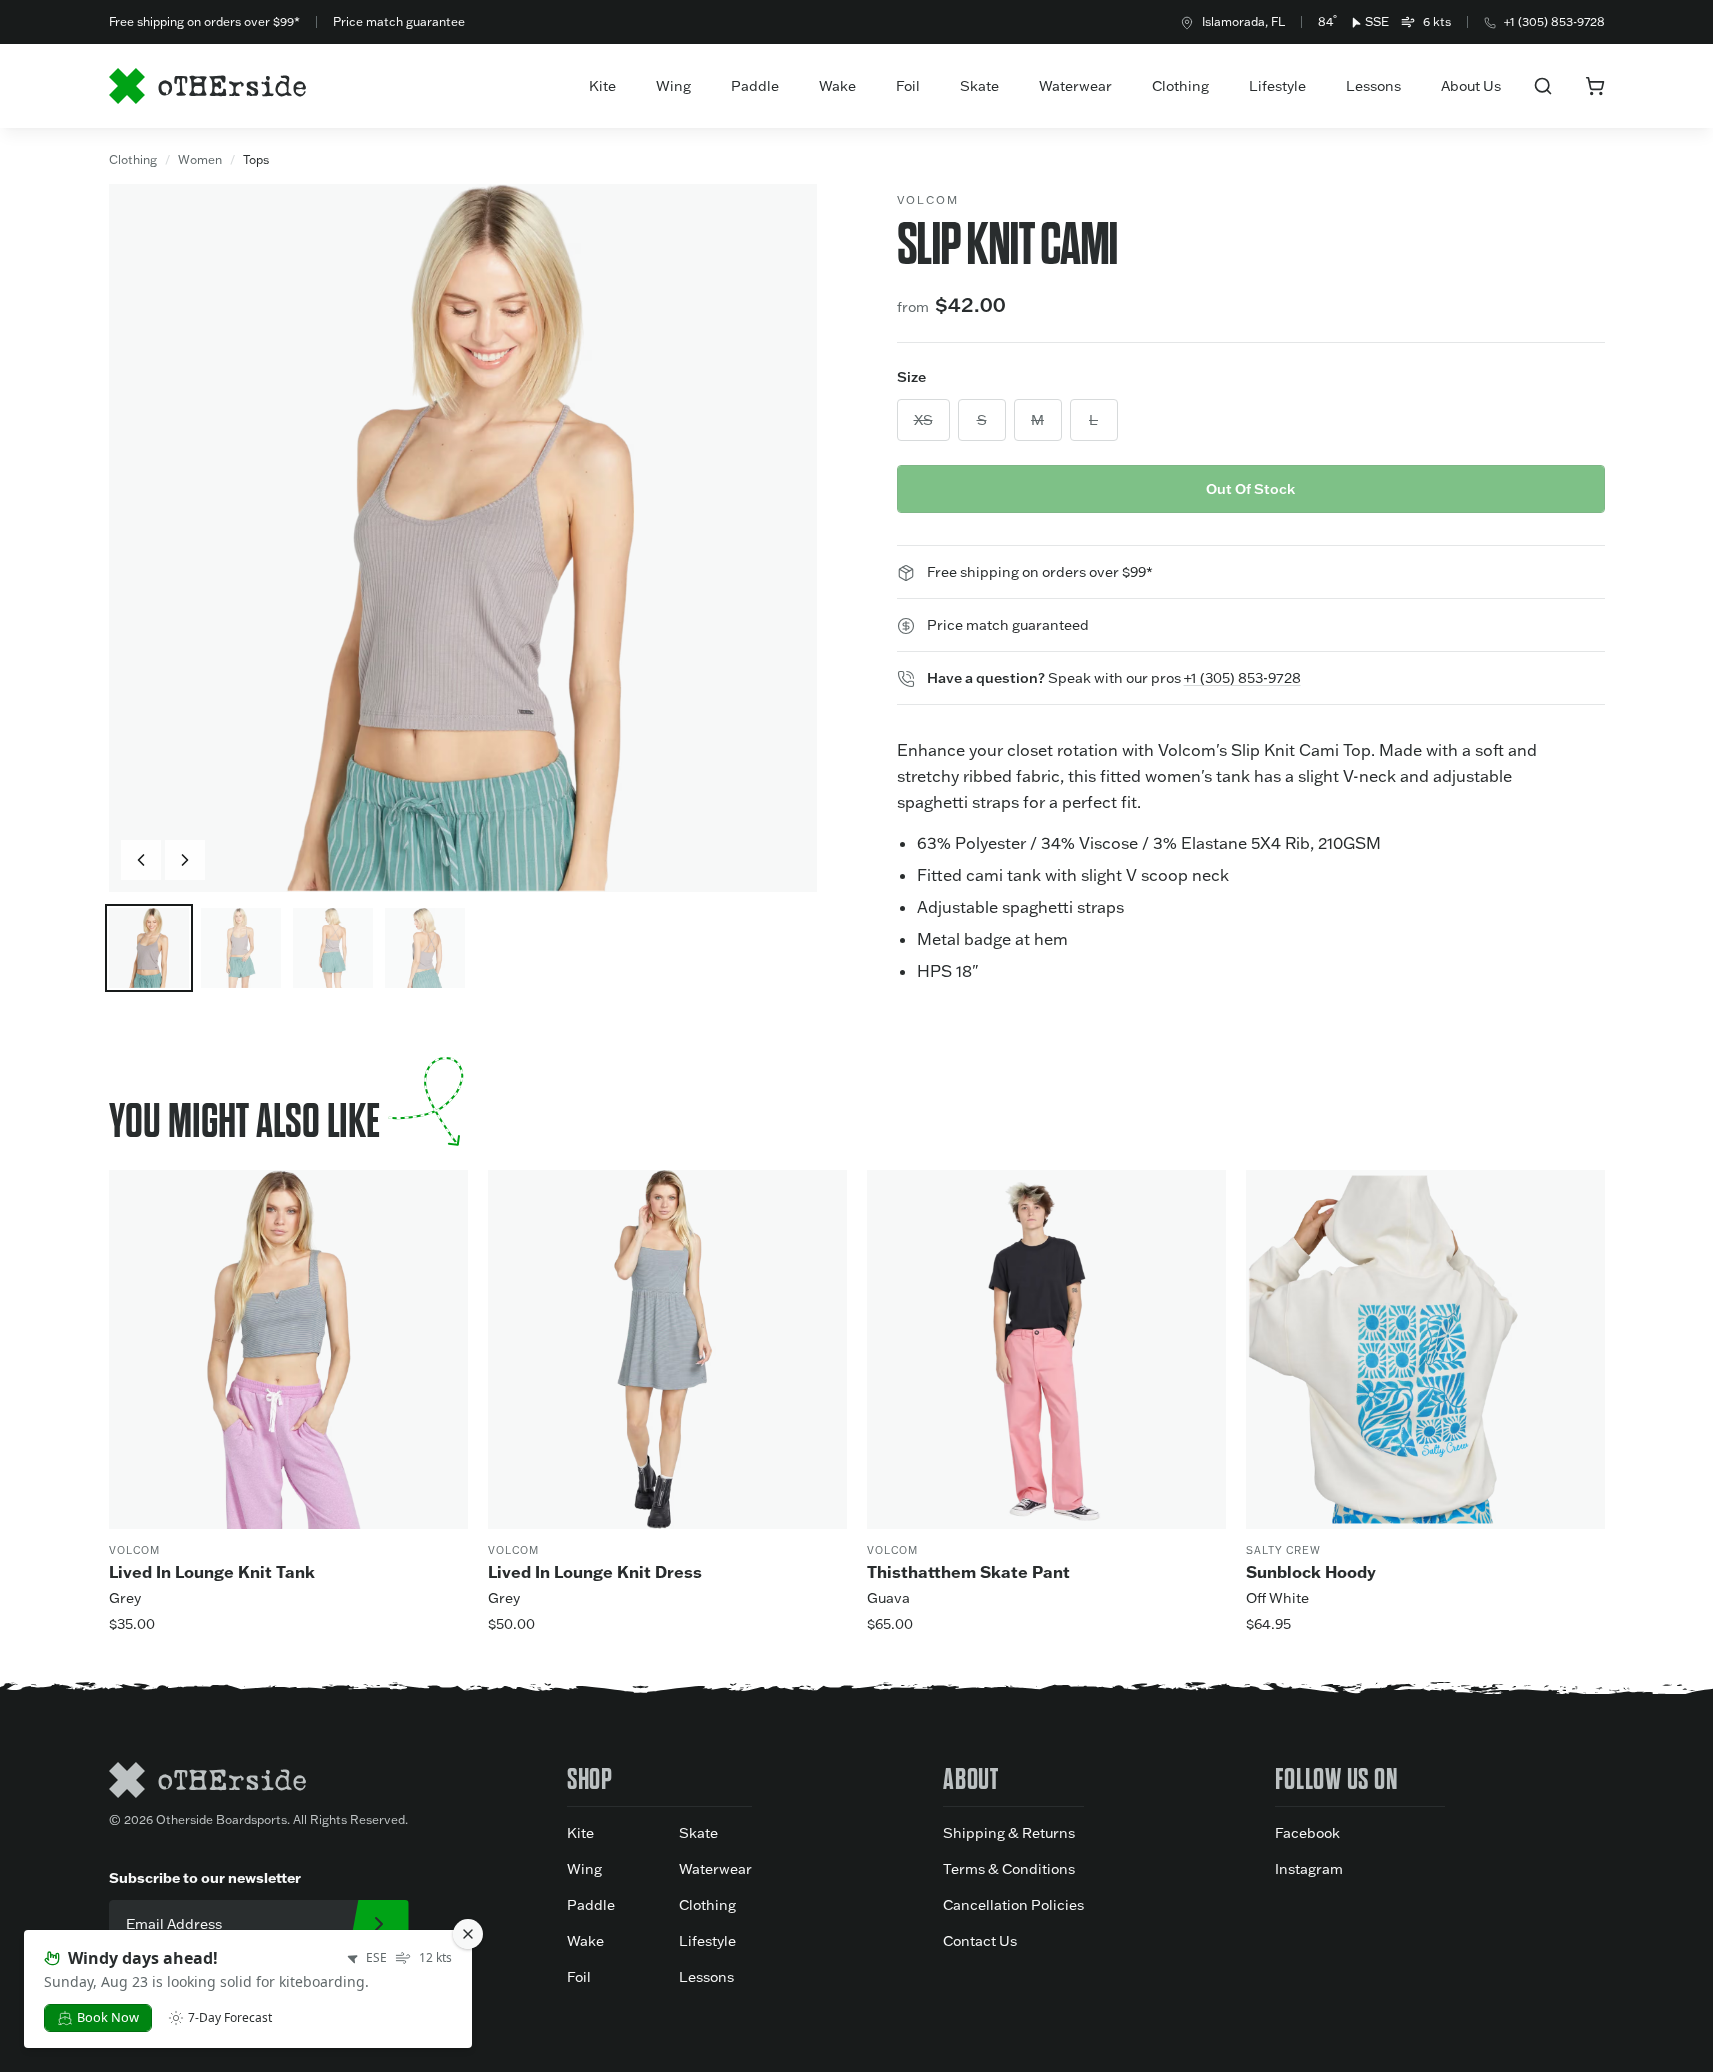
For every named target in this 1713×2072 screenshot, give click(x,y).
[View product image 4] (425, 948)
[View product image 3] (333, 948)
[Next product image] (185, 860)
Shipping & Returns (1009, 1833)
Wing (673, 86)
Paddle (755, 86)
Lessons (1373, 86)
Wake (837, 86)
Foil (908, 86)
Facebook (1307, 1833)
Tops (256, 159)
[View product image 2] (241, 948)
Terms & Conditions (1009, 1869)
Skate (979, 86)
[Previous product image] (141, 860)
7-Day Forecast (230, 2018)
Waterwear (1075, 86)
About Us (1471, 86)
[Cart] (1595, 86)
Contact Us (980, 1941)
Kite (602, 86)
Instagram (1309, 1869)
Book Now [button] (108, 2017)
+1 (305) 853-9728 (1554, 21)
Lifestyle (1277, 86)
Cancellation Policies (1013, 1905)
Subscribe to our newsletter (205, 1877)
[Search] (1543, 86)
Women (200, 159)
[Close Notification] (468, 1934)
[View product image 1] (149, 948)
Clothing (1180, 86)
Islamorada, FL (1243, 21)
